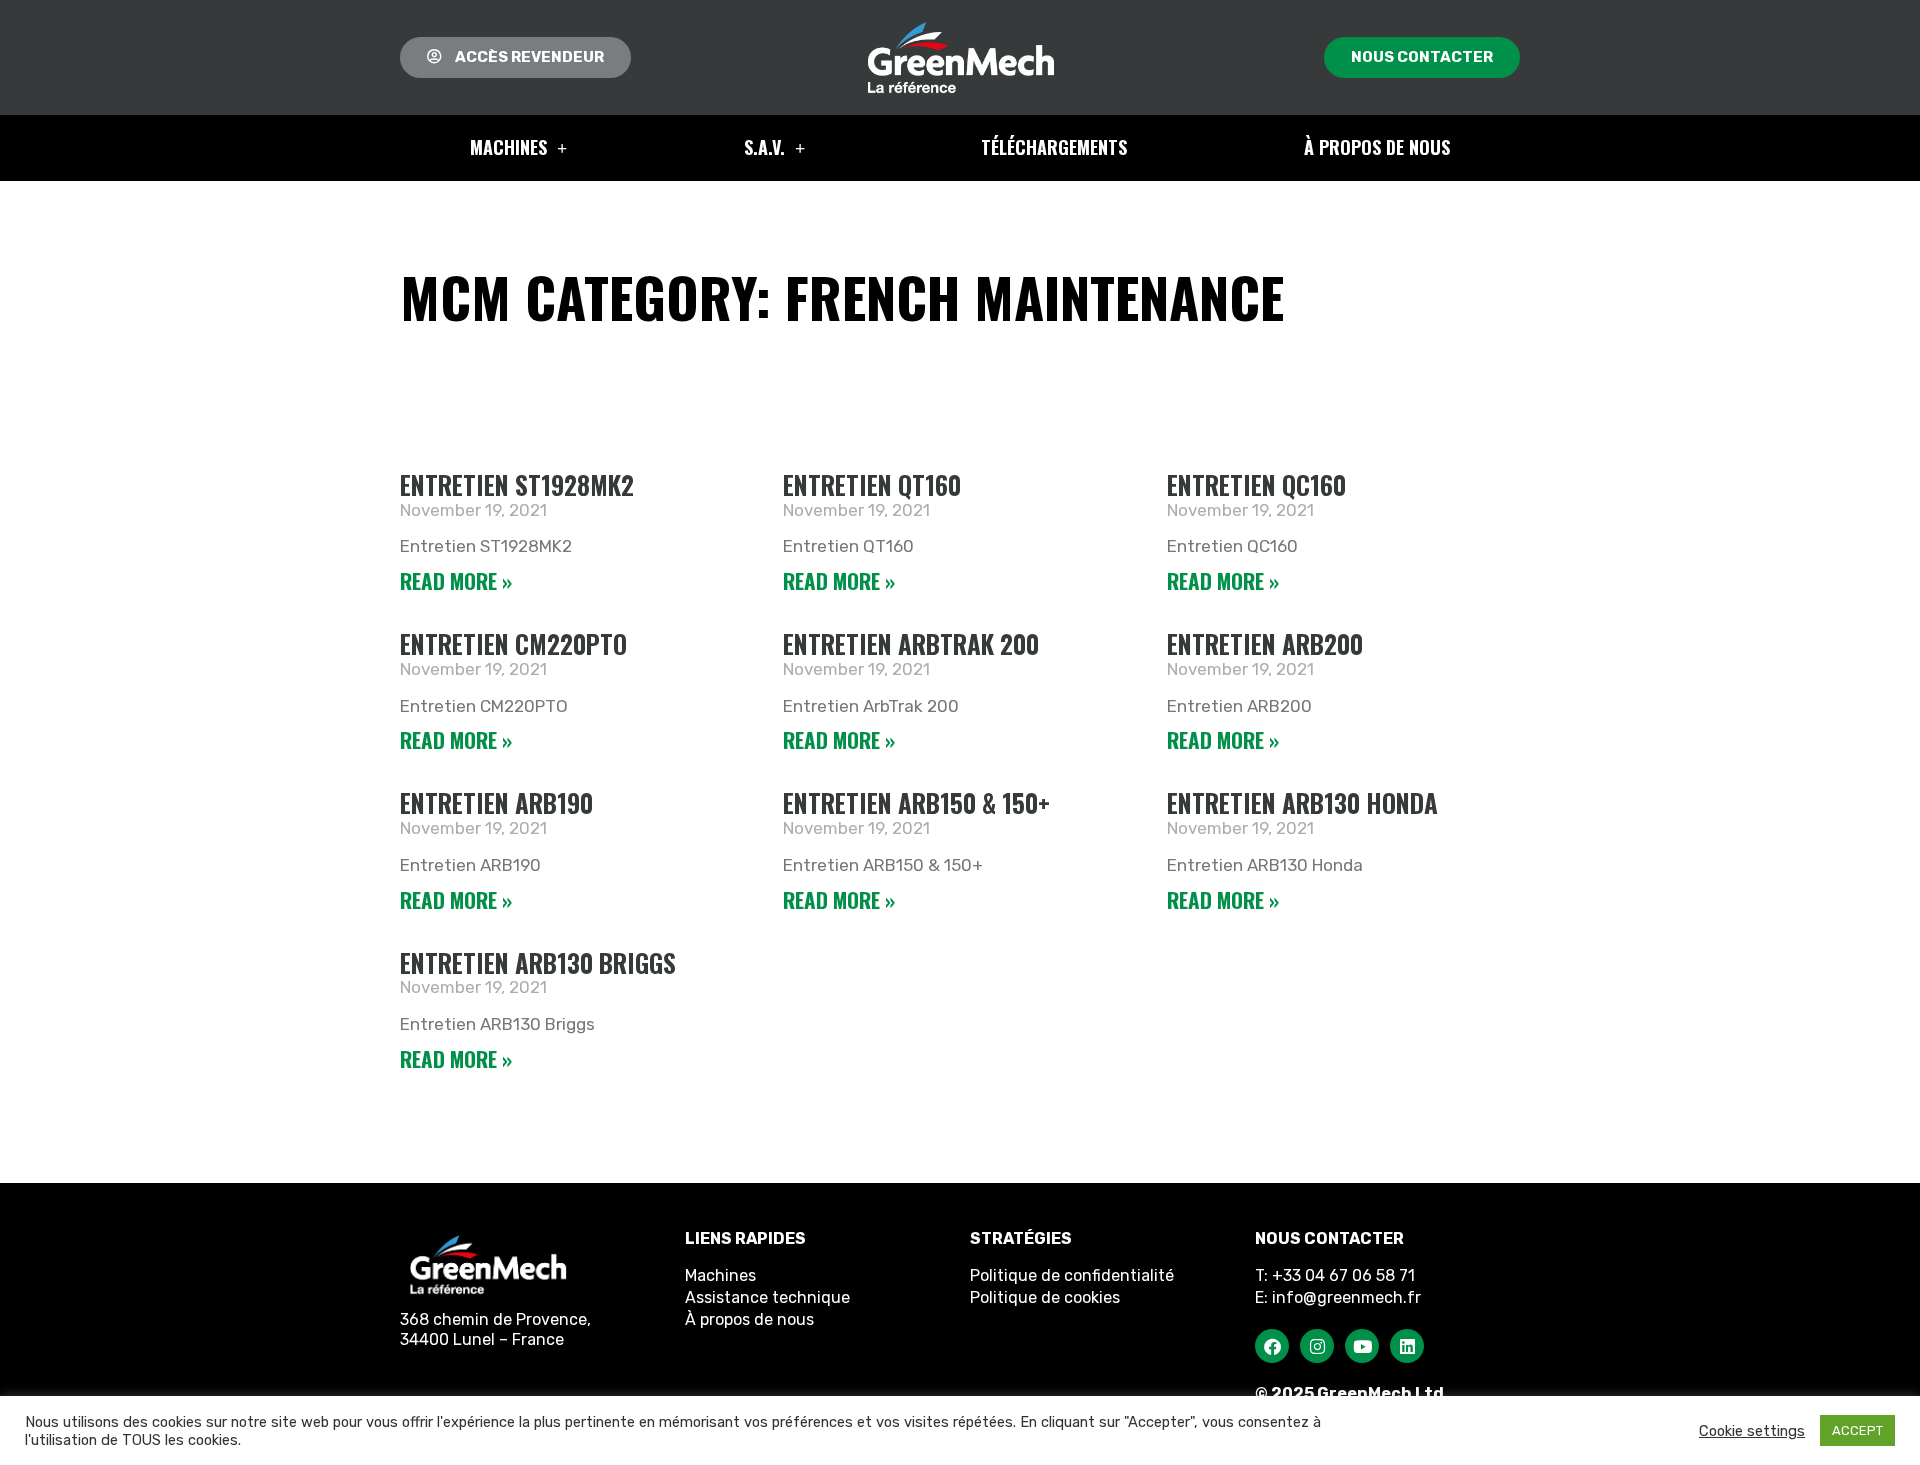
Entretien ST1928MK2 (517, 484)
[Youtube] (1362, 1346)
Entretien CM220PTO (513, 643)
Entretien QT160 (872, 484)
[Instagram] (1317, 1346)
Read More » (456, 580)
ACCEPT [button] (1857, 1430)
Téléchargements (1054, 147)
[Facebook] (1272, 1346)
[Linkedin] (1407, 1346)
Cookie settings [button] (1752, 1431)
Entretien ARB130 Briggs (538, 962)
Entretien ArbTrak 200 (911, 643)
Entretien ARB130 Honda (1302, 802)
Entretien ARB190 (496, 802)
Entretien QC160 (1256, 484)
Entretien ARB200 (1265, 643)
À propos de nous (1377, 147)
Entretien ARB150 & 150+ (916, 802)
